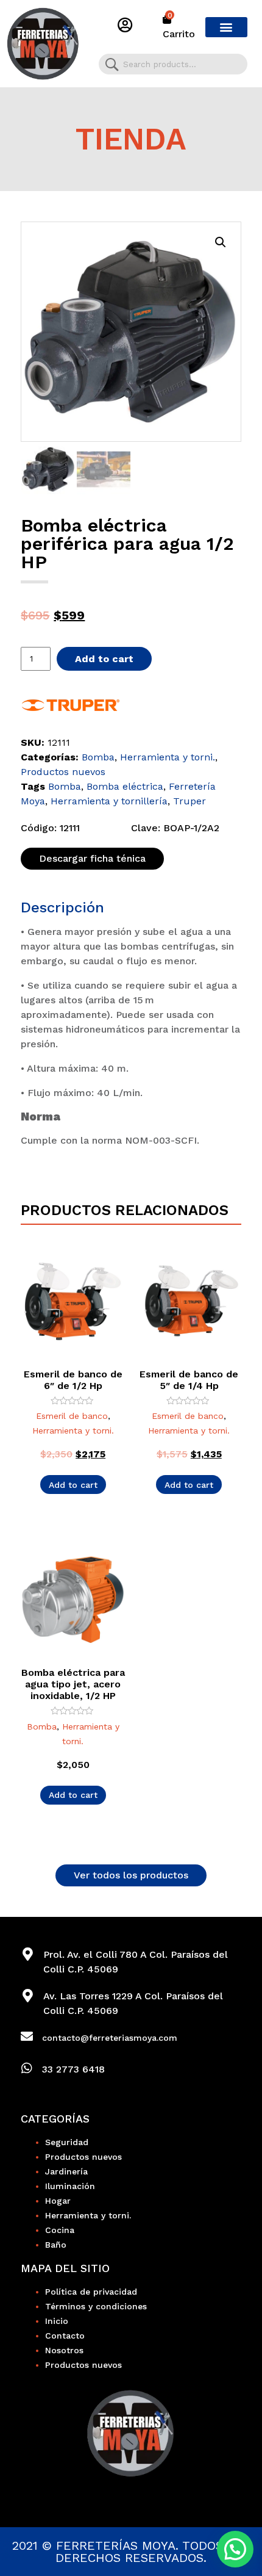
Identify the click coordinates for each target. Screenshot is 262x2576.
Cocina (60, 2230)
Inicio (57, 2321)
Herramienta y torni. (168, 757)
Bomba (98, 757)
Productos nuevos (63, 772)
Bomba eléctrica (125, 786)
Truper (189, 801)
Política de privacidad (91, 2292)
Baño (56, 2245)
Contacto (65, 2336)
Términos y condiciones (96, 2306)
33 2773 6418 (73, 2069)
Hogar (58, 2201)
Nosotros (64, 2350)
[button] (226, 27)
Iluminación (70, 2186)
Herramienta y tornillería (109, 801)
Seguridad (67, 2142)
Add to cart (104, 659)
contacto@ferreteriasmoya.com (110, 2038)
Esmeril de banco (72, 1416)
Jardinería (66, 2171)
